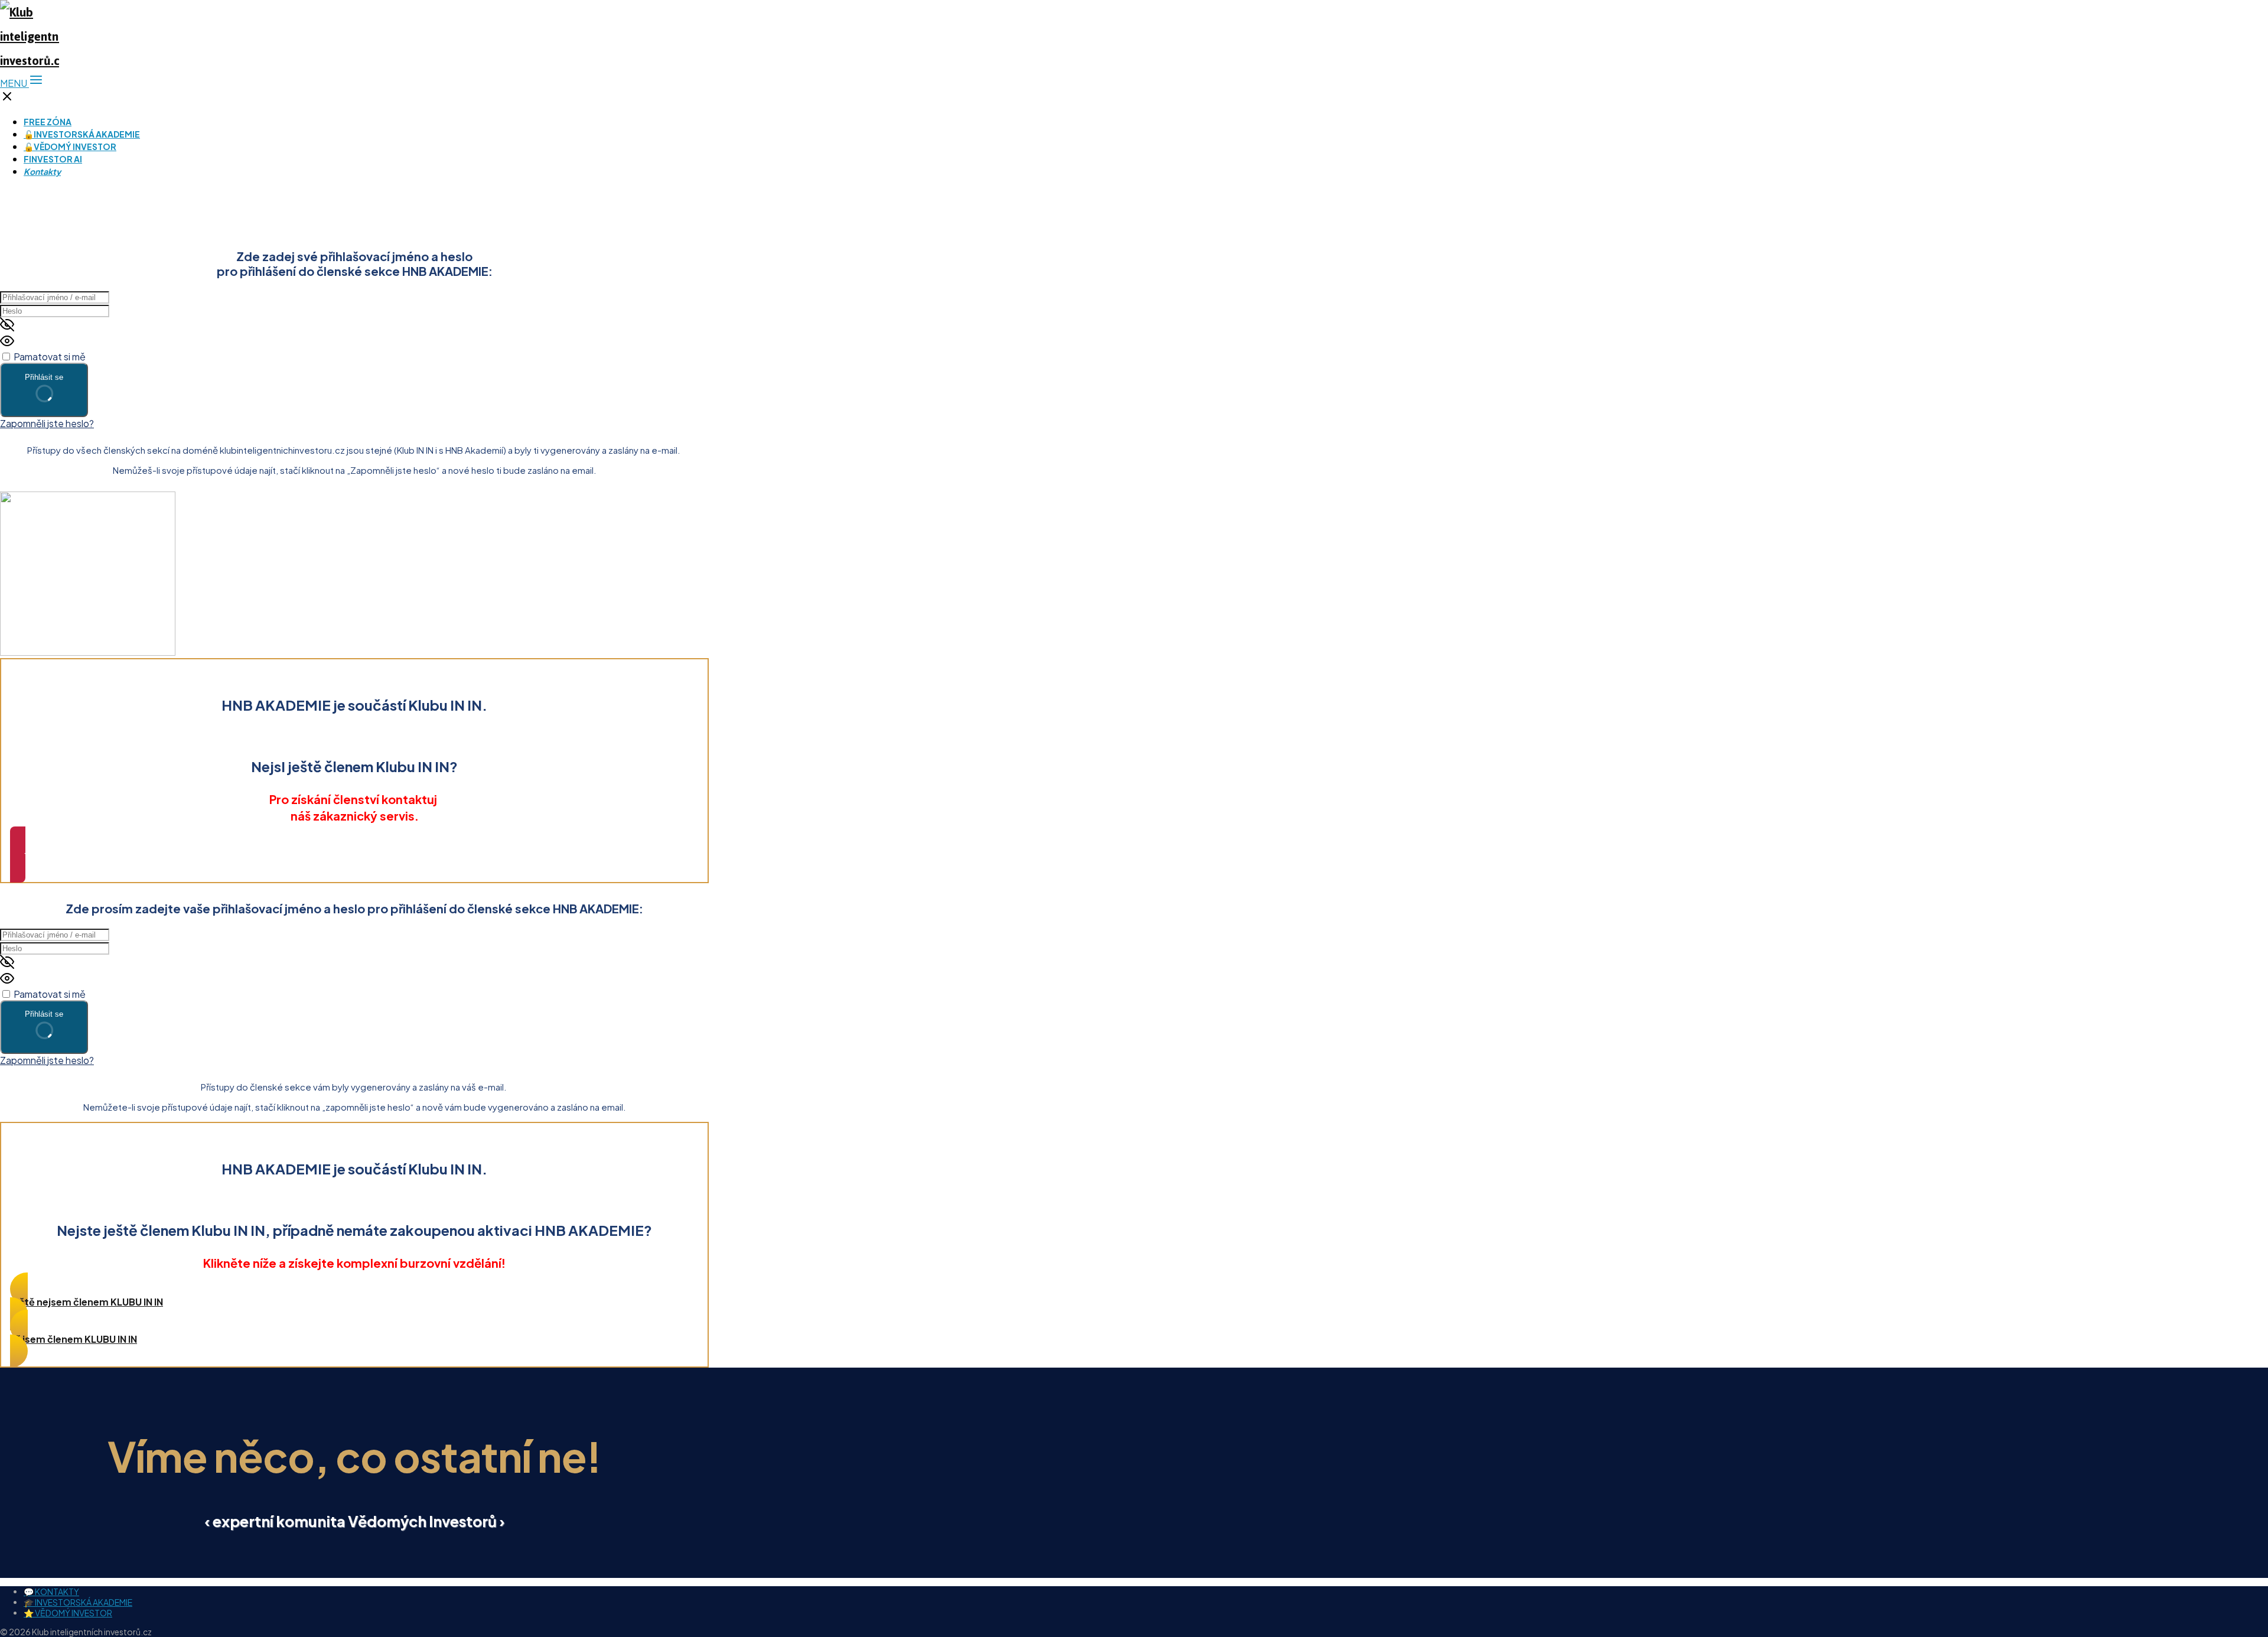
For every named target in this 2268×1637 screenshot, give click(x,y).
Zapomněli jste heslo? (47, 423)
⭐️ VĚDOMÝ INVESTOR (68, 1613)
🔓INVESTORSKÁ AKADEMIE (82, 134)
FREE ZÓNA (48, 122)
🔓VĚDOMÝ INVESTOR (70, 147)
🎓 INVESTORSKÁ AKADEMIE (78, 1602)
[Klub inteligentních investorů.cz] (30, 61)
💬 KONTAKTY (51, 1592)
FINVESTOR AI (53, 159)
